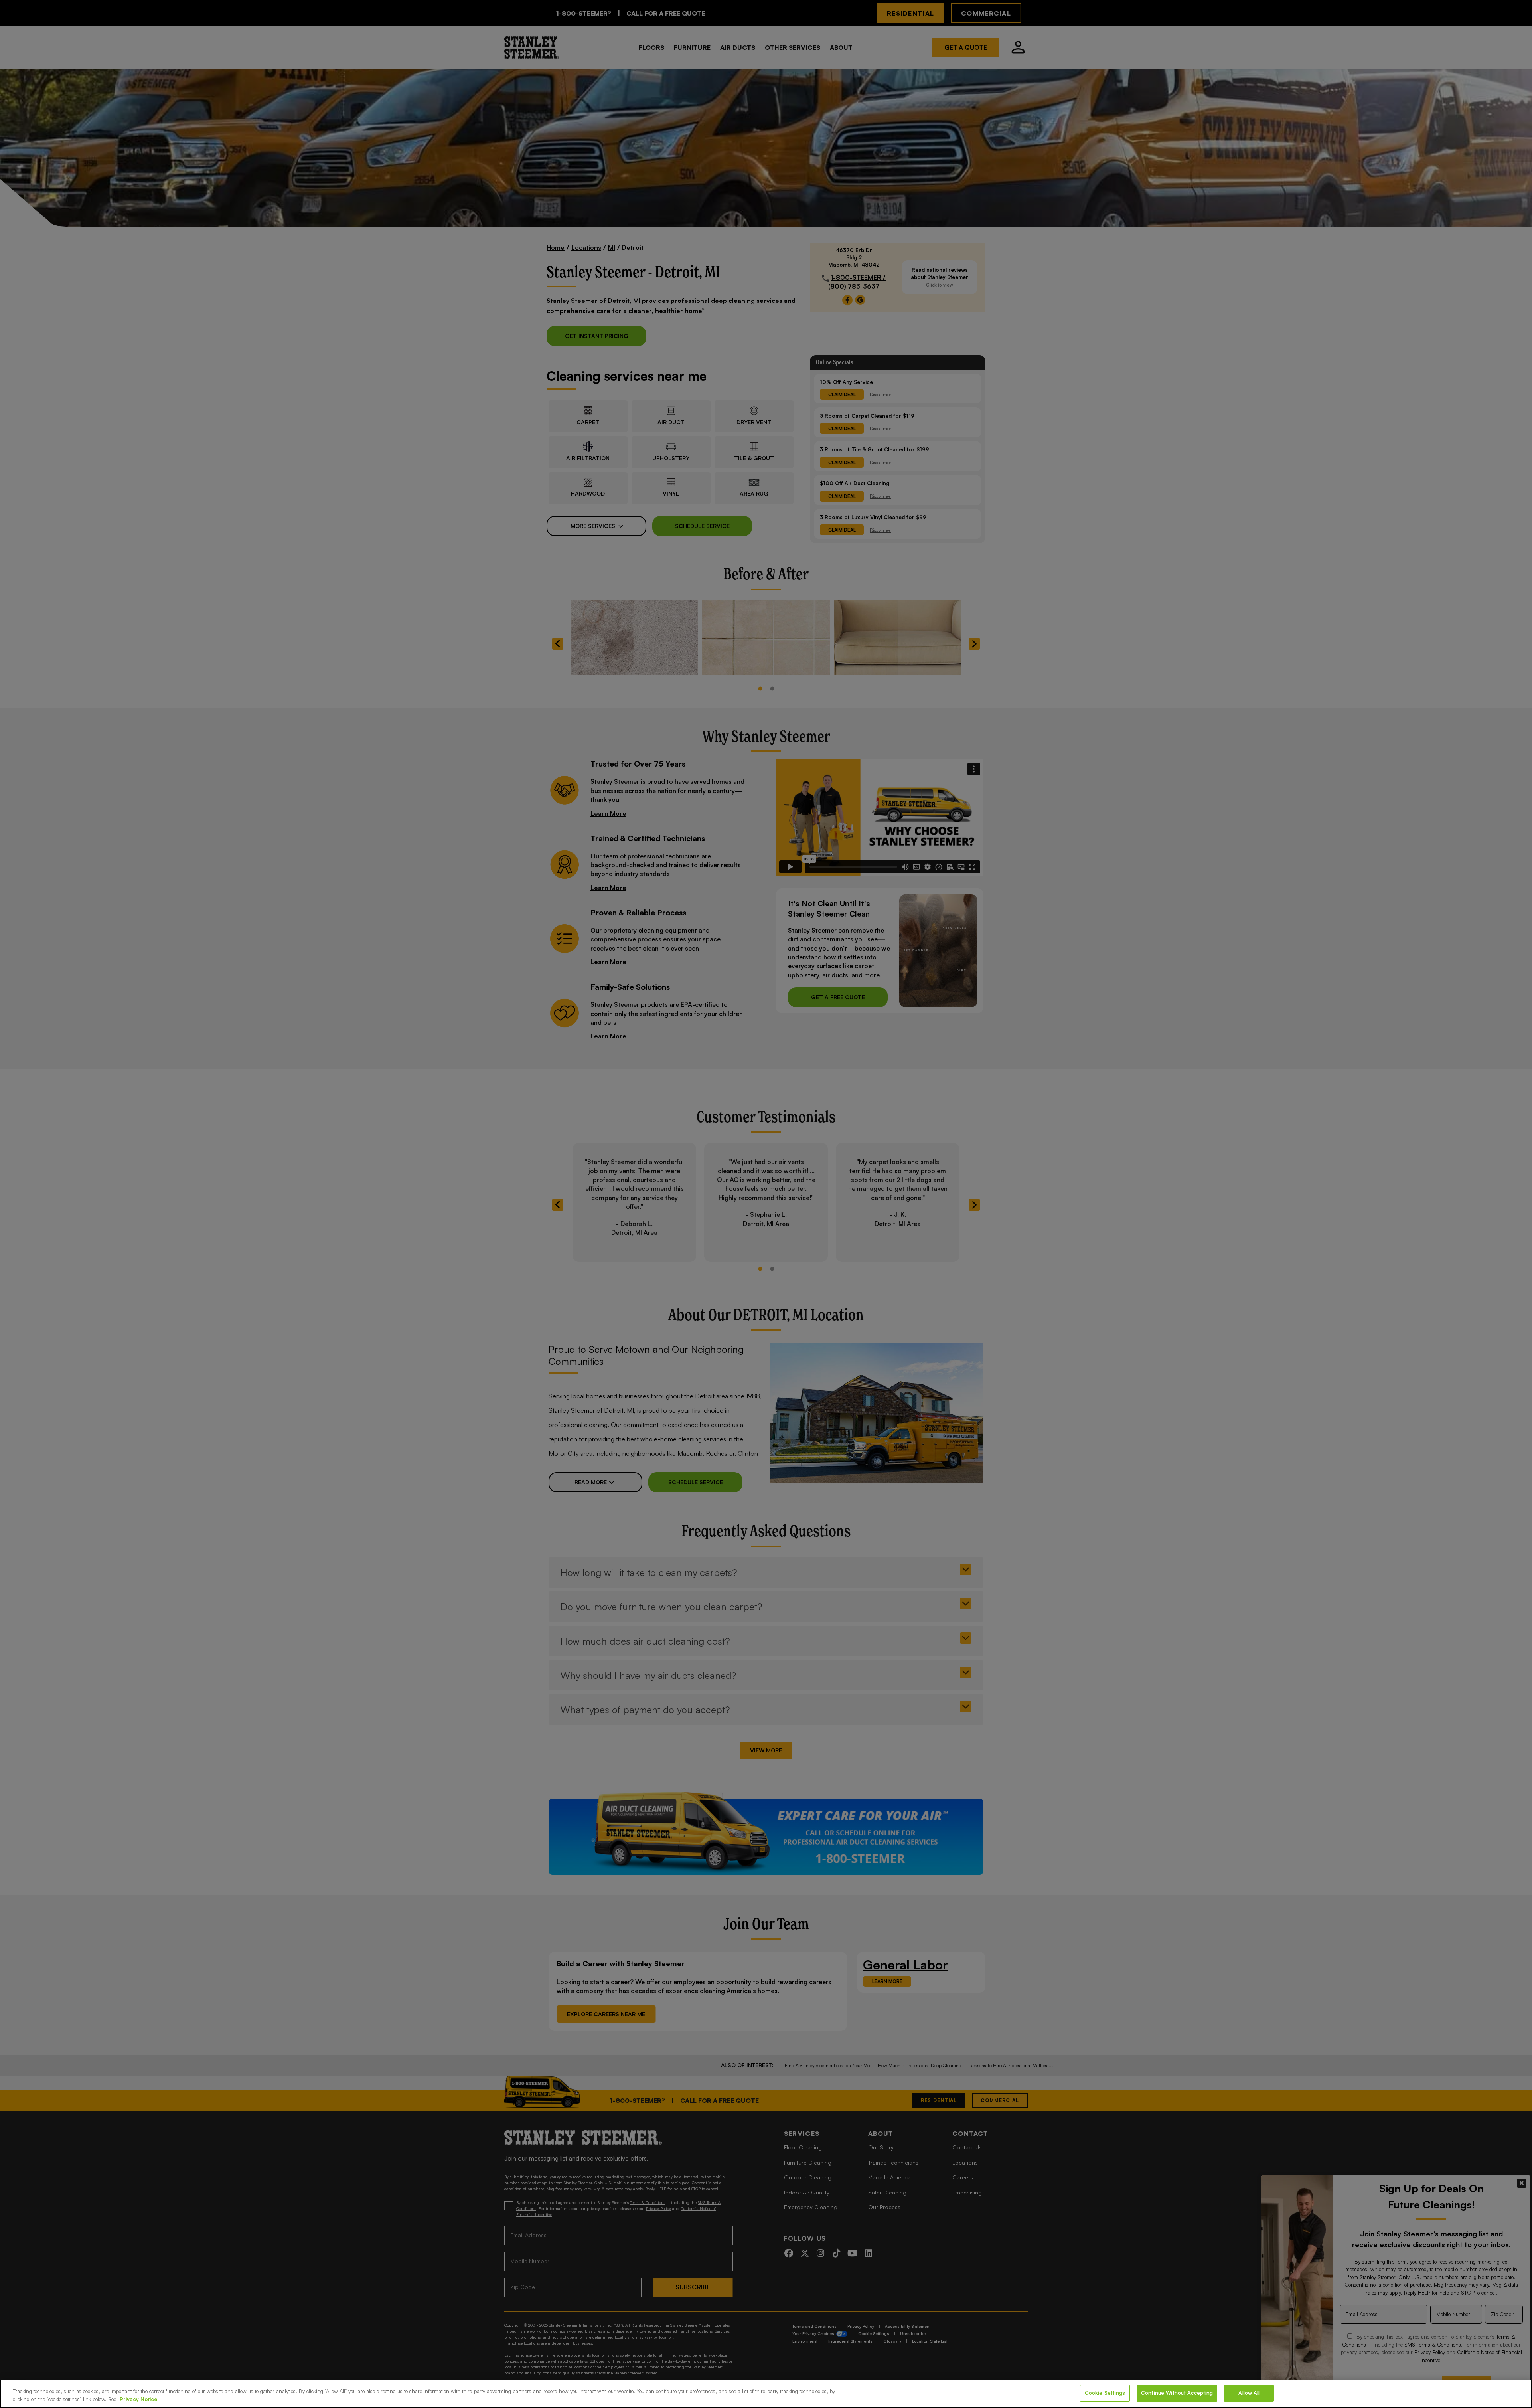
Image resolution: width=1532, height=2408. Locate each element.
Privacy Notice (138, 2399)
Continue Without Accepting (1177, 2393)
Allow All (1249, 2393)
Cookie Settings (1105, 2393)
